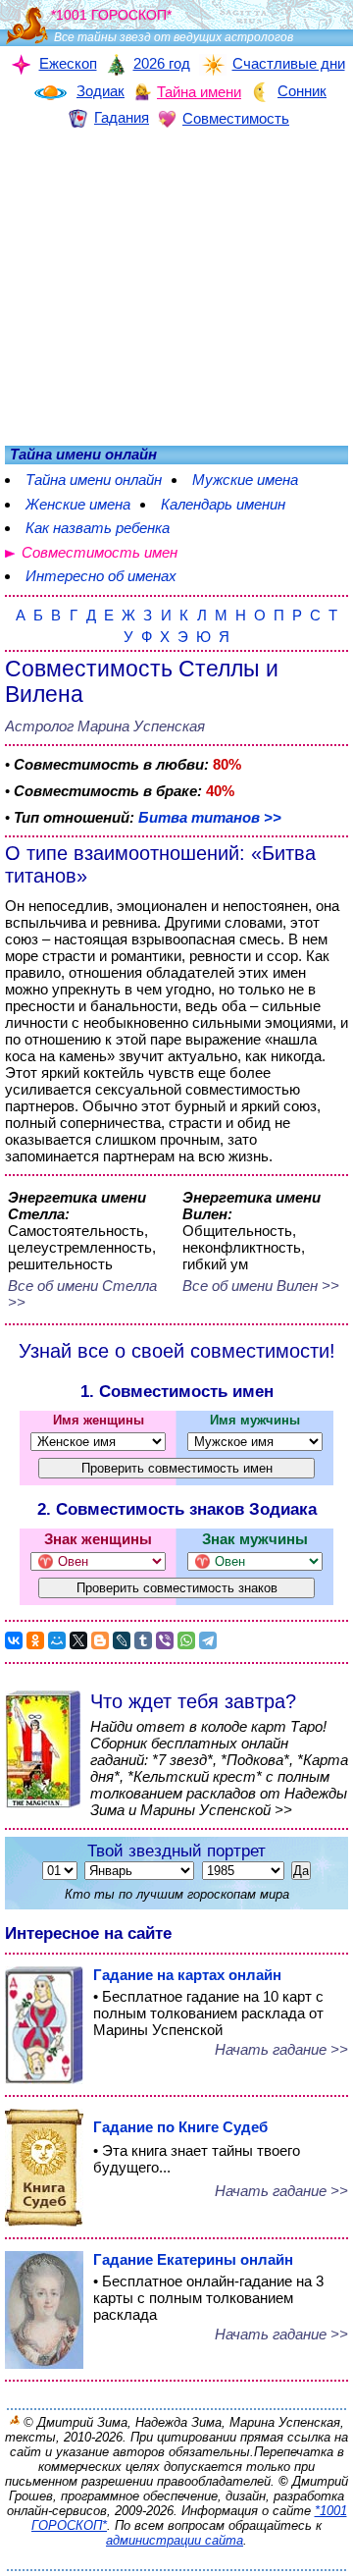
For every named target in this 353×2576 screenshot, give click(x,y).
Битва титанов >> (210, 817)
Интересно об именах (101, 576)
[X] (78, 1640)
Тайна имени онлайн (94, 480)
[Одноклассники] (35, 1640)
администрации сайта (175, 2540)
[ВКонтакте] (14, 1640)
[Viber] (165, 1640)
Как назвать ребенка (98, 528)
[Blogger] (100, 1640)
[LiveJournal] (122, 1640)
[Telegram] (208, 1640)
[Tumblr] (143, 1640)
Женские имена (78, 504)
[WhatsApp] (186, 1640)
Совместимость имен (100, 552)
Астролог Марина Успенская (105, 726)
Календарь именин (223, 504)
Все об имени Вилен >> (261, 1286)
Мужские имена (245, 480)
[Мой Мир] (57, 1640)
